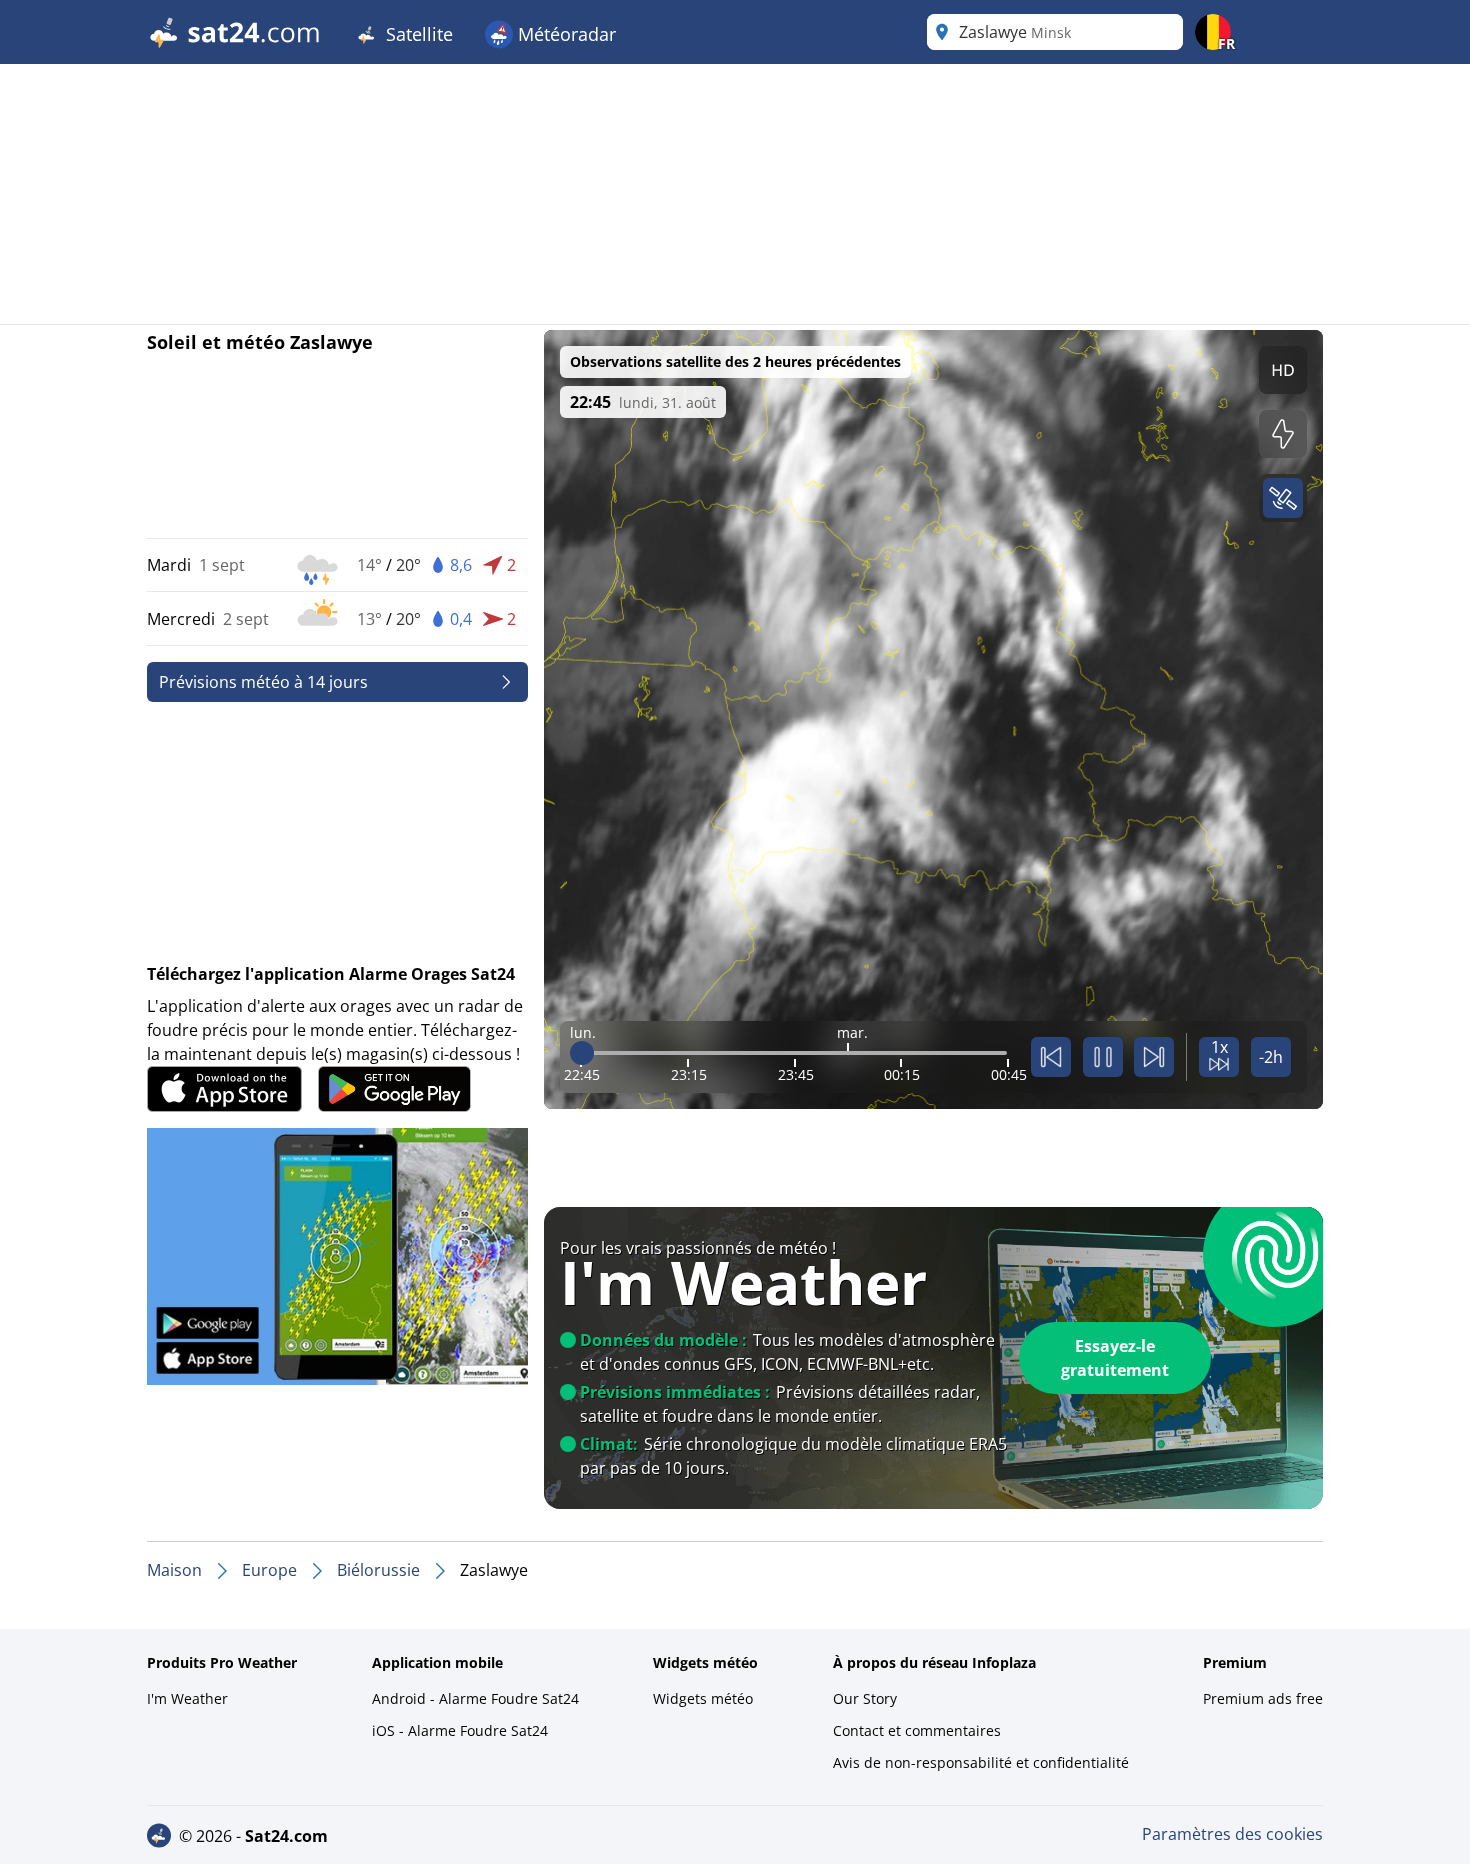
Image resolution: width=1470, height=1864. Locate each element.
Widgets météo (703, 1698)
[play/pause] (1103, 1057)
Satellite (417, 34)
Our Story (865, 1698)
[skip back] (1051, 1057)
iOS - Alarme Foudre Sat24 (460, 1730)
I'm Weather (187, 1698)
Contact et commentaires (917, 1730)
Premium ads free (1263, 1698)
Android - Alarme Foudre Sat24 (475, 1698)
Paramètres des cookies (1232, 1834)
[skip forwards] (1154, 1057)
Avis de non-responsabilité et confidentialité (981, 1762)
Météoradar (564, 34)
